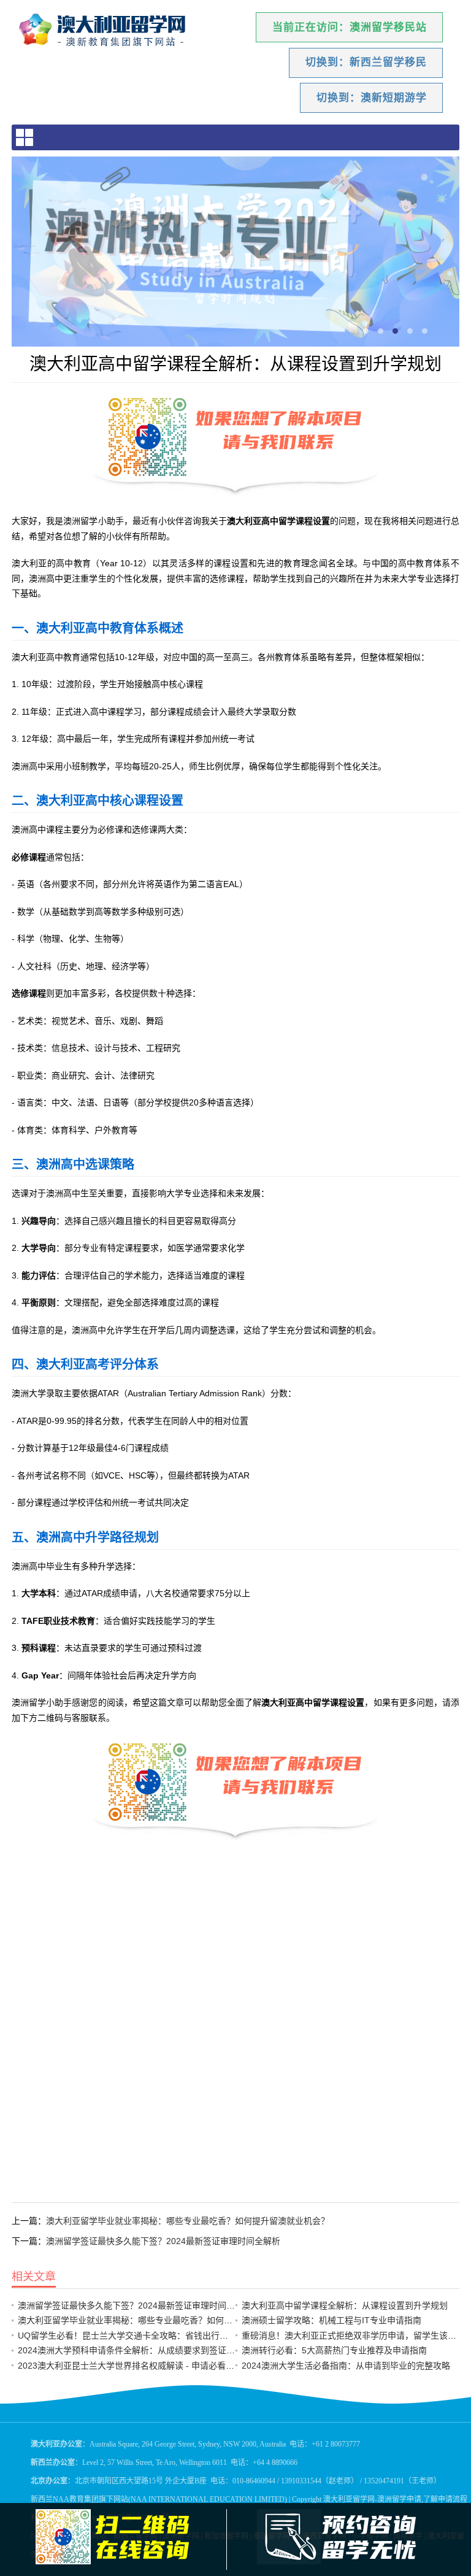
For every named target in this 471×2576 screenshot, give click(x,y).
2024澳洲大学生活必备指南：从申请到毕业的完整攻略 (346, 2366)
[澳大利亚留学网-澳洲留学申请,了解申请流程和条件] (113, 31)
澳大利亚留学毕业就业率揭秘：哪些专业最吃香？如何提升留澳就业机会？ (188, 2221)
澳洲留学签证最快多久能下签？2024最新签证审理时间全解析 (163, 2241)
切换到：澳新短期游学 (372, 98)
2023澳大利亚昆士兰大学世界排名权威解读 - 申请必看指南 (130, 2366)
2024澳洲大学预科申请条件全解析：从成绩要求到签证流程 (131, 2350)
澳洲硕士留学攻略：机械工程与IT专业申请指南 (331, 2320)
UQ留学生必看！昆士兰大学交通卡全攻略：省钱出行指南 (127, 2336)
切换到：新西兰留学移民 (366, 62)
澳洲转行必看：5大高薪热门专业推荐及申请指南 (334, 2350)
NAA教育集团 (76, 2499)
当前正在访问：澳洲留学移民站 (350, 27)
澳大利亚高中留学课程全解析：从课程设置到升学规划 (345, 2305)
